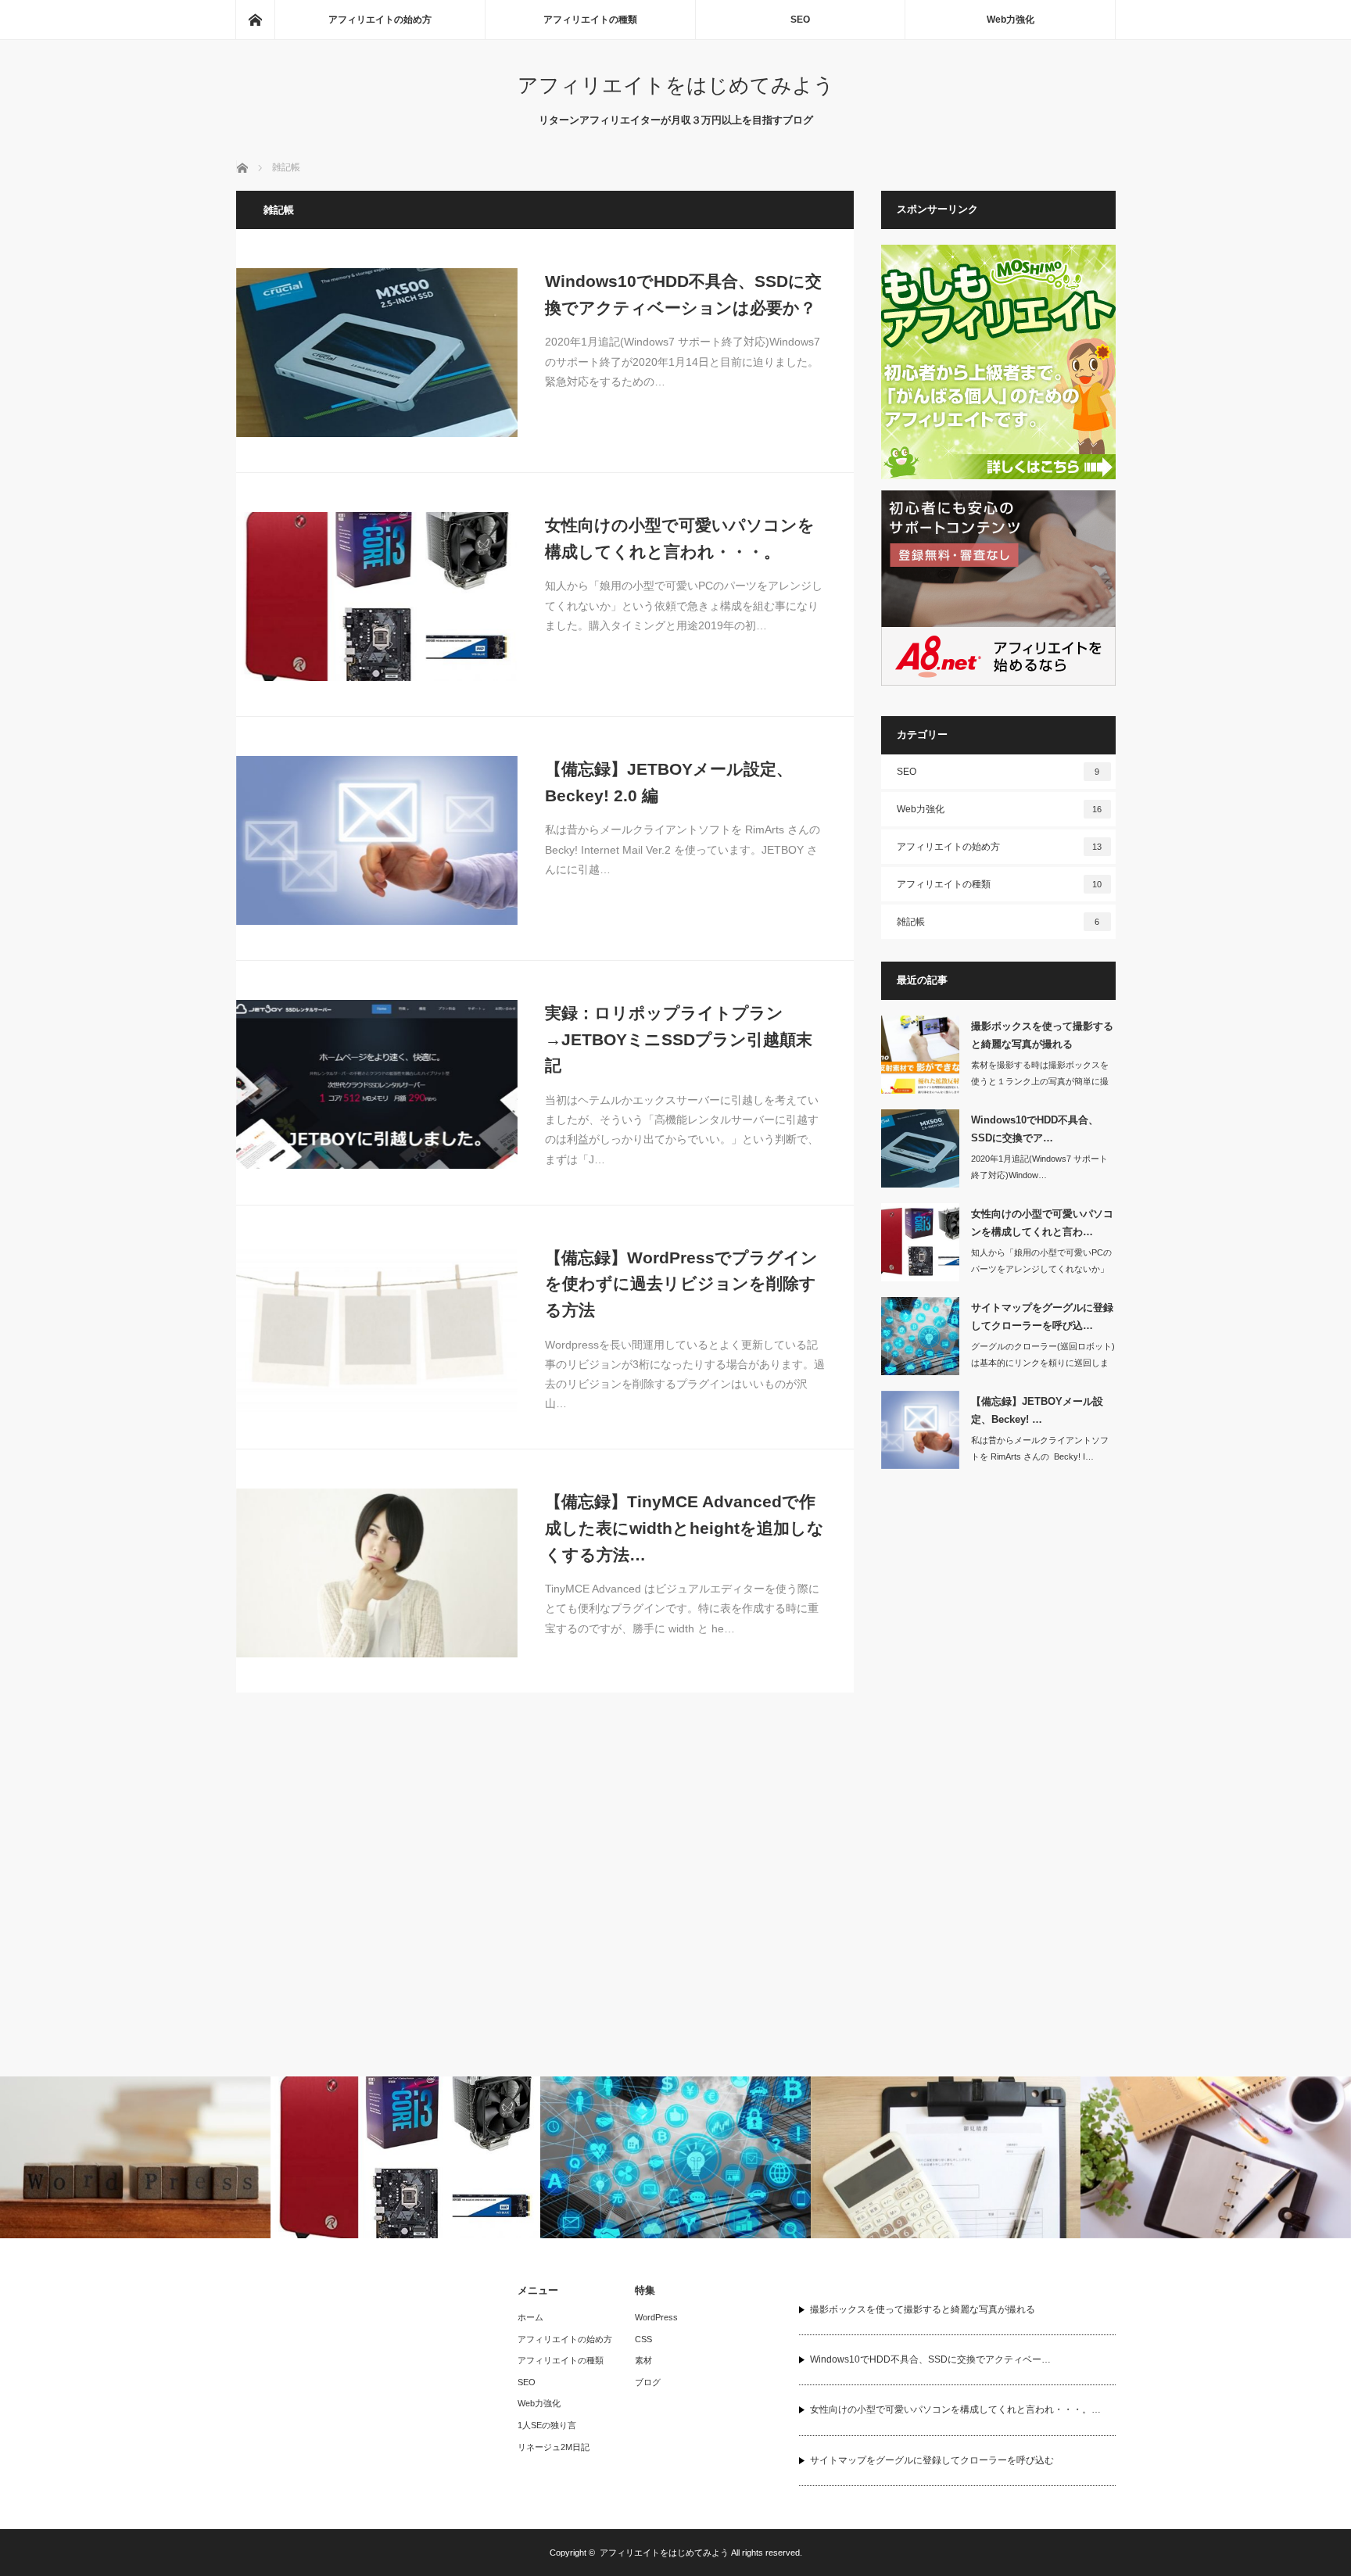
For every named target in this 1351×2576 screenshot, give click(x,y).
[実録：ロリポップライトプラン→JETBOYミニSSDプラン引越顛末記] (377, 1084)
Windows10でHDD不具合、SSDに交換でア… (1035, 1129)
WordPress (656, 2317)
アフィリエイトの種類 (590, 20)
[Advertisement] (998, 1723)
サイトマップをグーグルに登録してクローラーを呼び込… (1042, 1317)
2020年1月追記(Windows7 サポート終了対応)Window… (1039, 1167)
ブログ (648, 2382)
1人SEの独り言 (547, 2425)
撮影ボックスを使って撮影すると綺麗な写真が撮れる (1042, 1035)
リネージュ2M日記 (554, 2447)
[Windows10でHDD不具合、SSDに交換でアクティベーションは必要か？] (377, 353)
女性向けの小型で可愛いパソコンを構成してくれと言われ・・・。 (680, 538)
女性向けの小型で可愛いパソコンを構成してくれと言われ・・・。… (955, 2409)
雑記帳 (998, 922)
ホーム (530, 2317)
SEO (800, 20)
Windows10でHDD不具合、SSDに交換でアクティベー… (930, 2359)
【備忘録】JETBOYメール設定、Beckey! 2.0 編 (669, 782)
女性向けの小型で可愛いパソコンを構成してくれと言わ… (1042, 1223)
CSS (643, 2339)
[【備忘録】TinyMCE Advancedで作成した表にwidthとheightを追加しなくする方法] (377, 1573)
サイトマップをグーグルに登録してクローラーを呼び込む (932, 2460)
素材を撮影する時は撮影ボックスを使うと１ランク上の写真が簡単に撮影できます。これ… (1040, 1081)
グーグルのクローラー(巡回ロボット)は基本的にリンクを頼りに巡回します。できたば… (1043, 1363)
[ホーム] (255, 20)
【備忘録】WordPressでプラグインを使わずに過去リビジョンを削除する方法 (681, 1284)
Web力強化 (1011, 20)
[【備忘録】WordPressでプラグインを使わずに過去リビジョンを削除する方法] (377, 1329)
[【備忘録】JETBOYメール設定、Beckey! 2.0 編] (377, 840)
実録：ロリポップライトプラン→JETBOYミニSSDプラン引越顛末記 (679, 1039)
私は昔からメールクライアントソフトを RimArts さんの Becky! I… (1040, 1448)
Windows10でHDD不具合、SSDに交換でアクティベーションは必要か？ (683, 294)
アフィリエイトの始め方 (380, 20)
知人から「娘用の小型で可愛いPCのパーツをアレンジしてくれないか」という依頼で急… (1041, 1269)
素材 (643, 2360)
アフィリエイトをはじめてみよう (676, 85)
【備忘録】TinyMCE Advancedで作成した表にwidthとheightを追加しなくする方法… (684, 1528)
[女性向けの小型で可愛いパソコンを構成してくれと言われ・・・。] (377, 597)
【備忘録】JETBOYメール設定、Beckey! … (1037, 1410)
